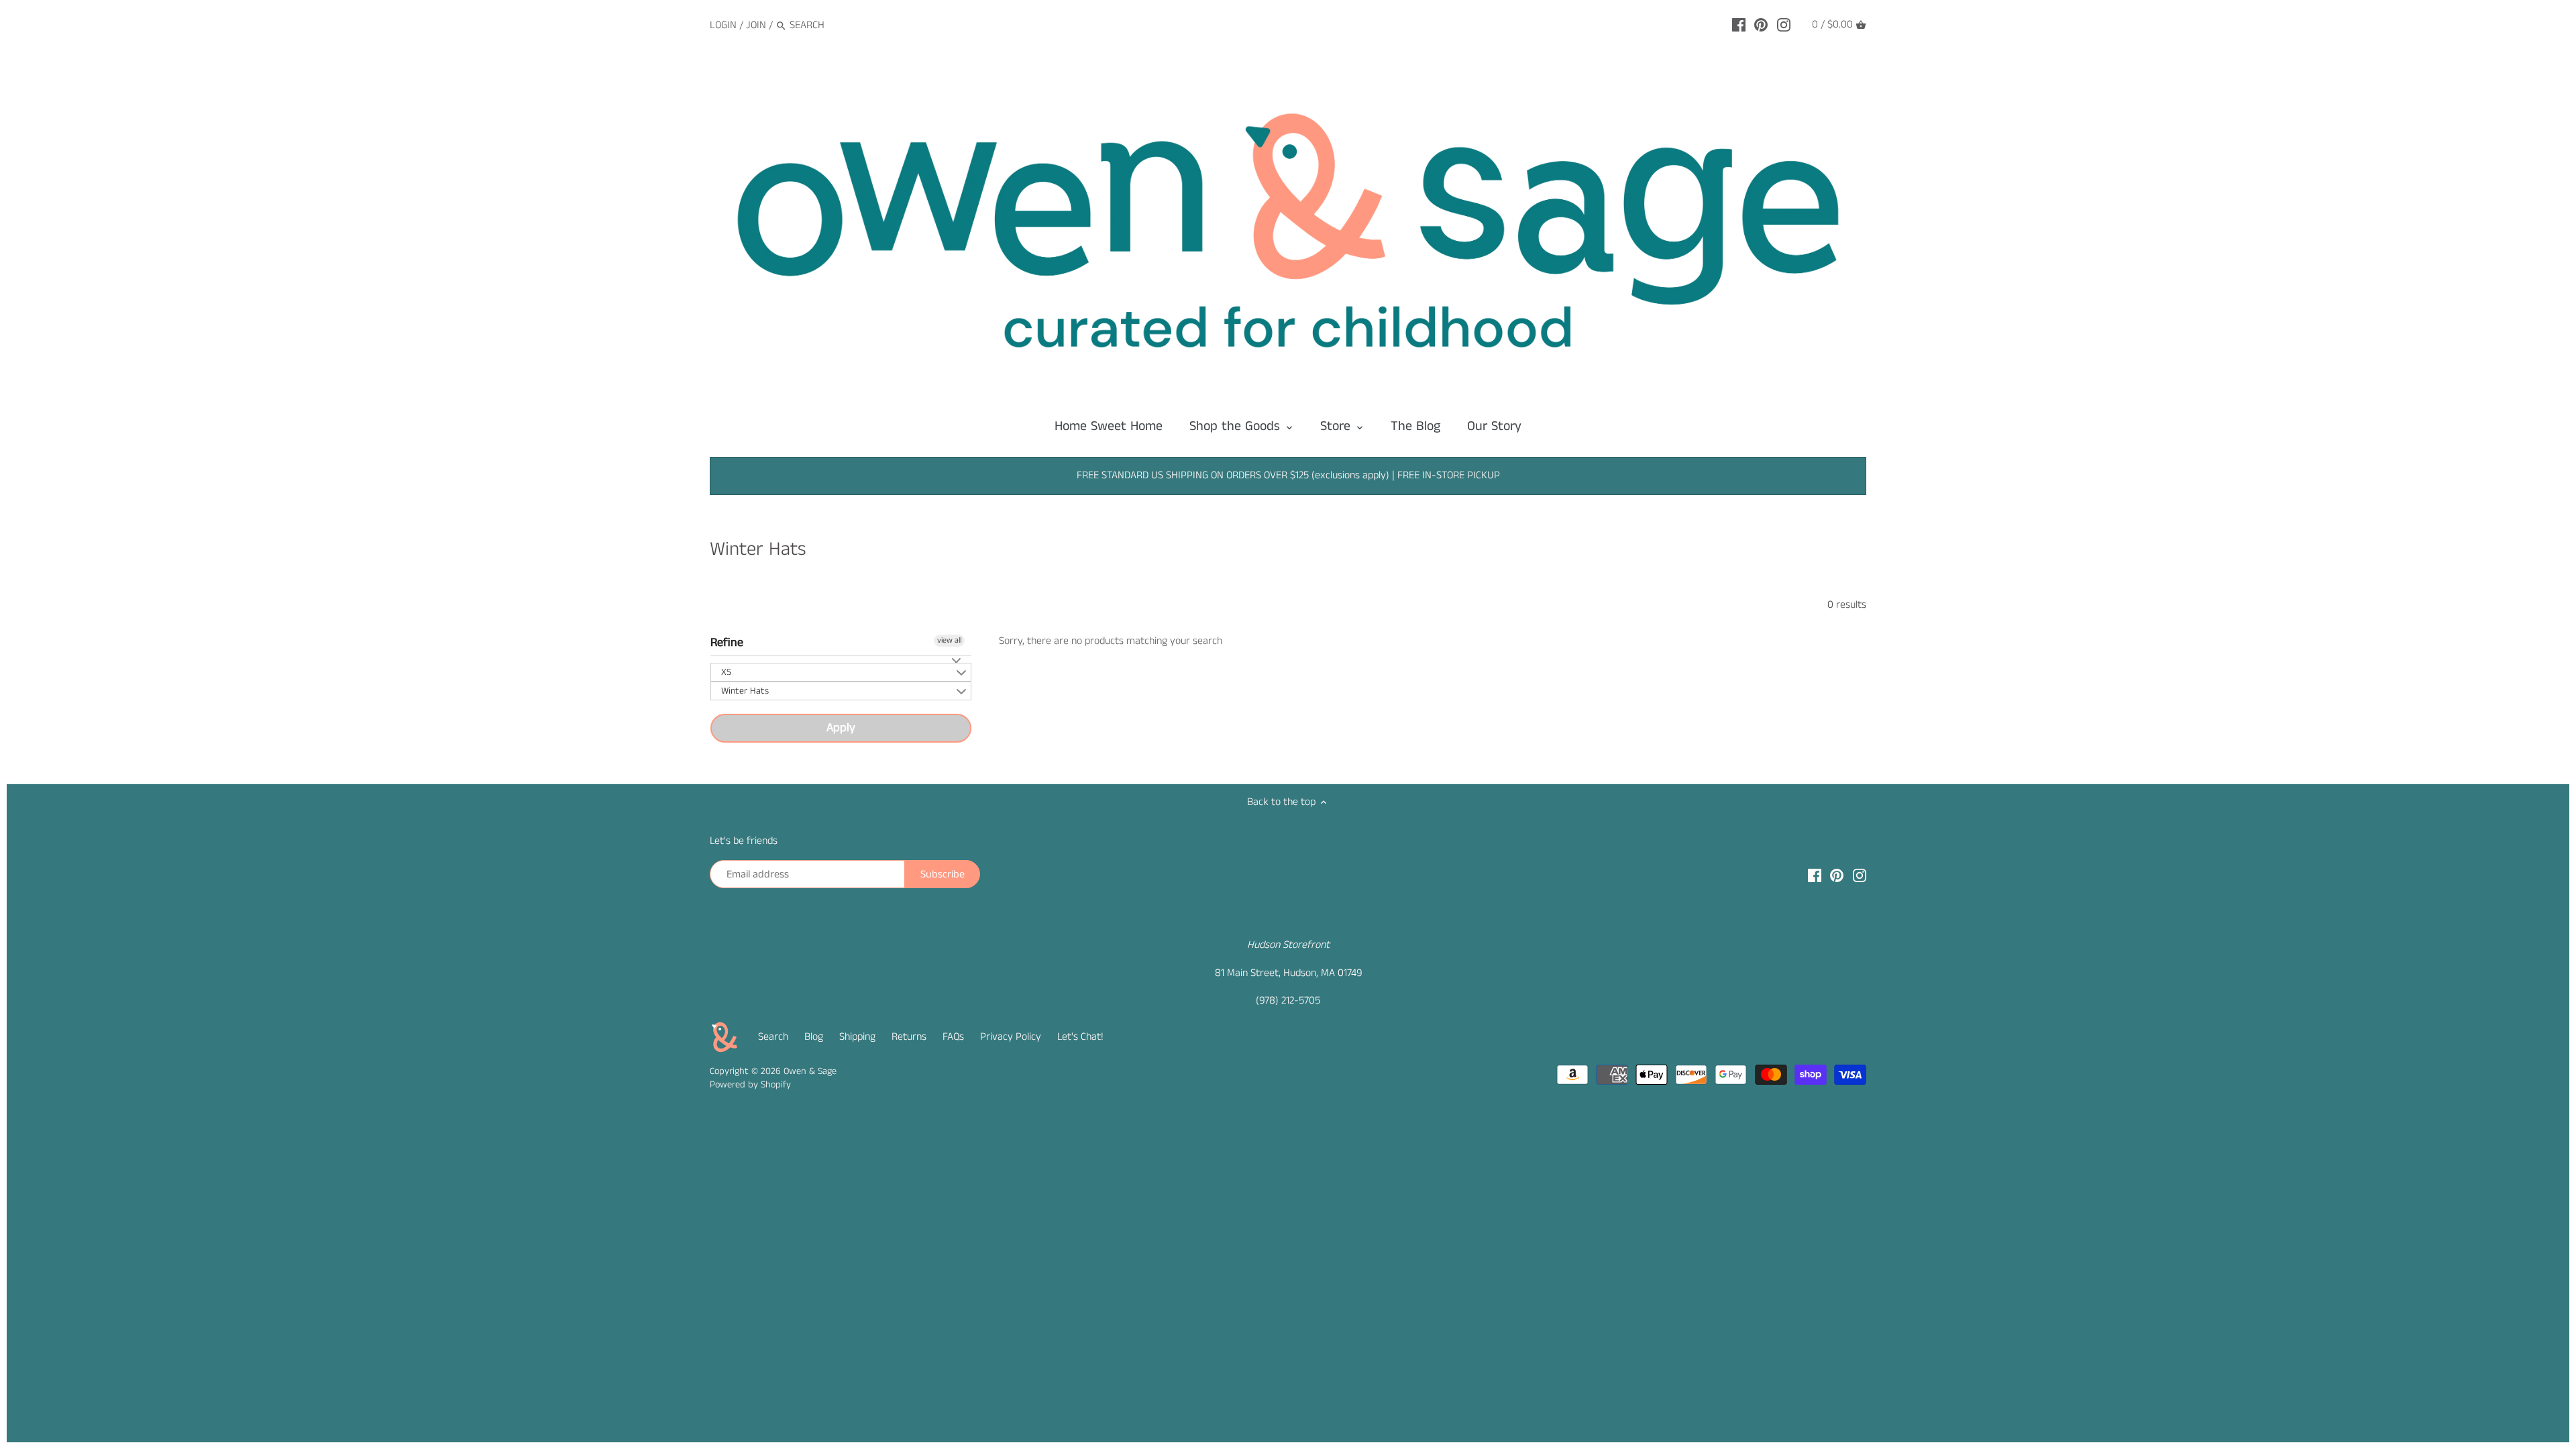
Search (773, 1037)
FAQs (953, 1037)
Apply (841, 728)
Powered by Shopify (750, 1085)
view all (949, 640)
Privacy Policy (1011, 1037)
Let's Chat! (1080, 1037)
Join (756, 25)
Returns (909, 1037)
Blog (814, 1037)
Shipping (857, 1037)
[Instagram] (1784, 25)
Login (723, 25)
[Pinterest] (1761, 25)
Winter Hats (745, 691)
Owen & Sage (810, 1071)
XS (726, 672)
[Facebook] (1739, 25)
